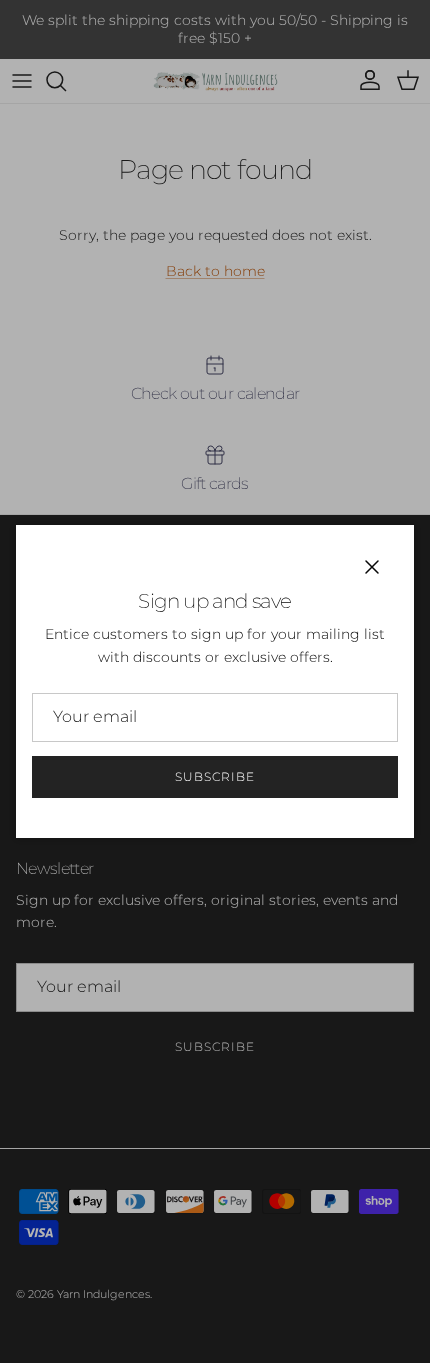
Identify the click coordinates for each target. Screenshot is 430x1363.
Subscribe (215, 776)
